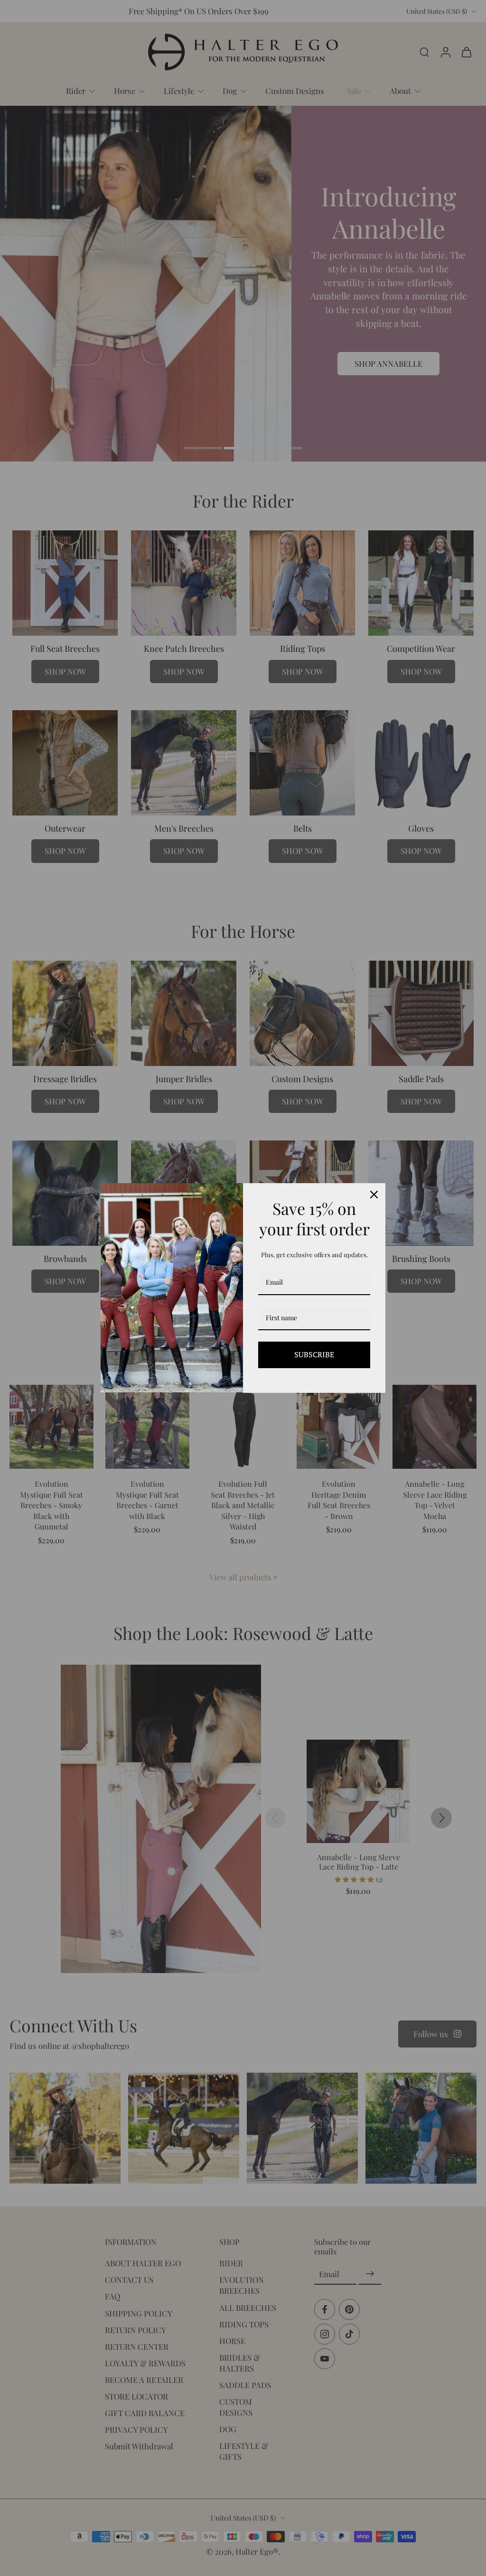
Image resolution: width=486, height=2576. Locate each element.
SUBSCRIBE (314, 1354)
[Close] (374, 1195)
